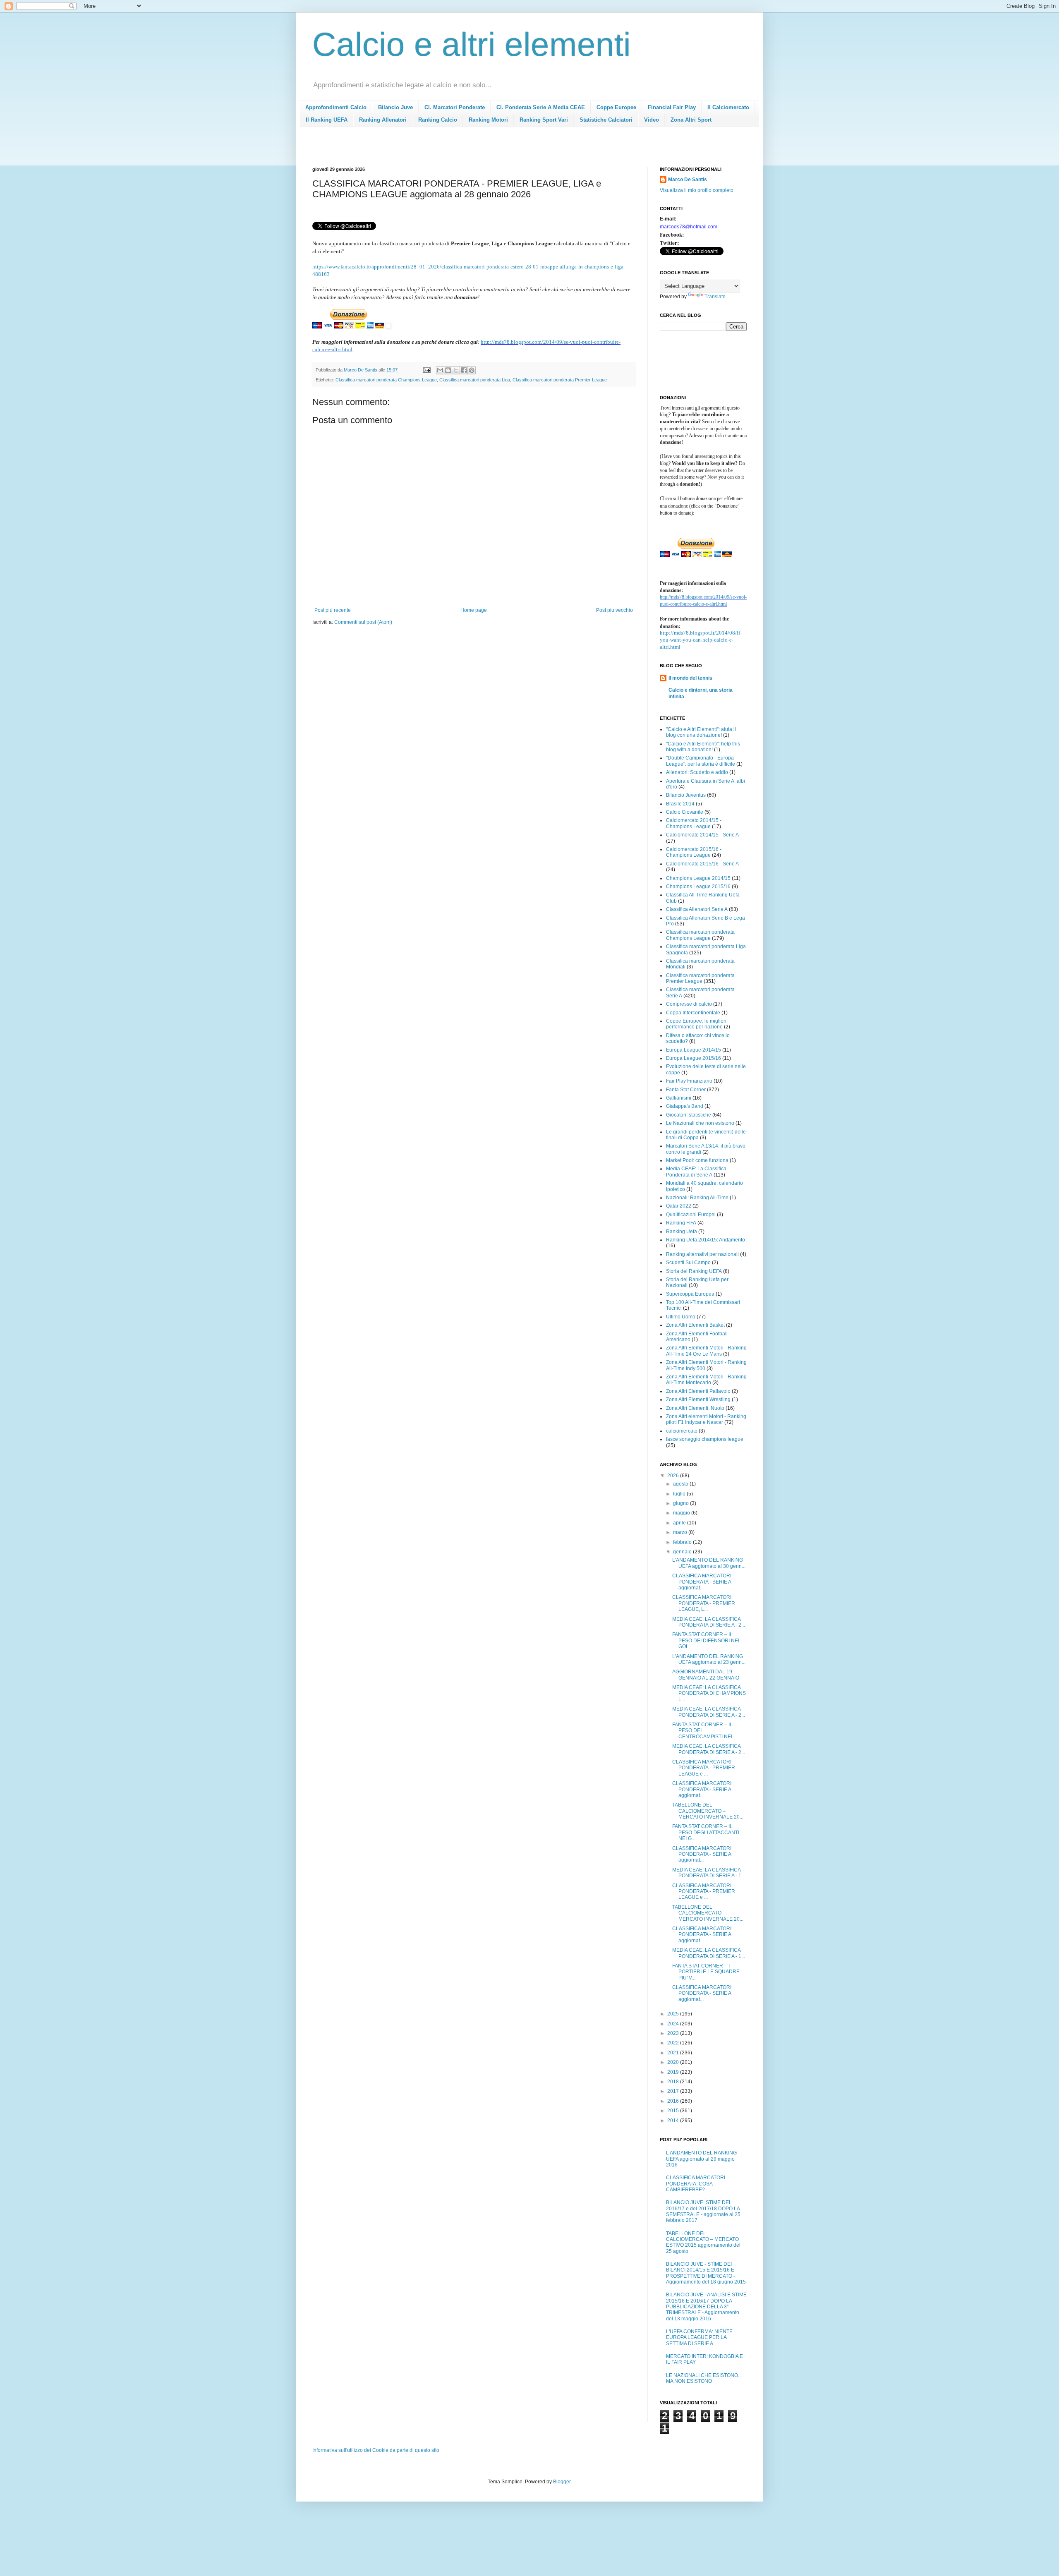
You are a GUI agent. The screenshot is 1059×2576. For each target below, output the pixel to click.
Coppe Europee (616, 107)
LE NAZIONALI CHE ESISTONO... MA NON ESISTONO (704, 2378)
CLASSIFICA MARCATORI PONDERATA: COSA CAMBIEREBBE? (696, 2184)
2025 (674, 2014)
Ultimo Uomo (681, 1317)
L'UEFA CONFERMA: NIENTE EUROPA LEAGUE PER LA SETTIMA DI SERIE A (699, 2338)
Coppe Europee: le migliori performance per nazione (696, 1024)
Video (652, 120)
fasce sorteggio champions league (705, 1439)
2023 (674, 2033)
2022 (674, 2043)
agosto (681, 1484)
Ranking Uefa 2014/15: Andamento (706, 1240)
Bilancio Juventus (686, 795)
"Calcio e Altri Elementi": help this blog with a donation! (703, 747)
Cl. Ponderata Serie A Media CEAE (541, 107)
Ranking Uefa (682, 1232)
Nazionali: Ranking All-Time (697, 1198)
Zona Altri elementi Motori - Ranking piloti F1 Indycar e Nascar (706, 1419)
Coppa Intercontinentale (693, 1013)
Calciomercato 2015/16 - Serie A (702, 864)
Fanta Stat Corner (686, 1090)
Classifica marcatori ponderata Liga (475, 380)
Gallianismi (679, 1098)
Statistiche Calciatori (606, 120)
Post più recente (333, 610)
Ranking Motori (488, 120)
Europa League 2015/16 (694, 1058)
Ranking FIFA (681, 1223)
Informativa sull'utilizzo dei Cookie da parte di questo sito (376, 2450)
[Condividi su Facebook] (464, 370)
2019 (674, 2072)
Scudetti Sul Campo (688, 1263)
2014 (674, 2121)
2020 (674, 2062)
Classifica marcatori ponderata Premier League (560, 380)
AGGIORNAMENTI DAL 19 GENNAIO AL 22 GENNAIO (706, 1675)
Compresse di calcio (689, 1004)
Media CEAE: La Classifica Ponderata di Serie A (696, 1172)
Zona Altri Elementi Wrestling (698, 1399)
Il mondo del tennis (690, 678)
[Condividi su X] (456, 370)
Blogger (562, 2482)
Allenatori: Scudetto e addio (697, 772)
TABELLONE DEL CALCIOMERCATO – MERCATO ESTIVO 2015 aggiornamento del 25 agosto (703, 2242)
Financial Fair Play (672, 107)
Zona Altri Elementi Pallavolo (698, 1391)
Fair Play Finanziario (689, 1081)
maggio (682, 1513)
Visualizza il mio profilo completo (697, 190)
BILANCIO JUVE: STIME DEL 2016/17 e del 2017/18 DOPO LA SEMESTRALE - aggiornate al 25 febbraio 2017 (703, 2211)
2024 (674, 2024)
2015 (674, 2111)
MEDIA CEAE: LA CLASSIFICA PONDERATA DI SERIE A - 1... (709, 1873)
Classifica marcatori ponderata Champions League (386, 380)
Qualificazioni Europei (691, 1215)
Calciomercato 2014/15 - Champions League (694, 823)
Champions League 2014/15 (698, 878)
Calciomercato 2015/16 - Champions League (694, 852)
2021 (674, 2053)
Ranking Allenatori (383, 120)
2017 (674, 2091)
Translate (715, 297)
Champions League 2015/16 (698, 887)
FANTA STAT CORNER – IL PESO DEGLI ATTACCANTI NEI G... (706, 1832)
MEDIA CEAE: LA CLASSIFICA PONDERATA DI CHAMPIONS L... (709, 1693)
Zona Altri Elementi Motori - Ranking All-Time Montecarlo (706, 1380)
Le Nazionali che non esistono (700, 1123)
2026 (674, 1476)
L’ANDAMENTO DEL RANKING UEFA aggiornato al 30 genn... (709, 1563)
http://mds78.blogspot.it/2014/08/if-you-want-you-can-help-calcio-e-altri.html (701, 640)
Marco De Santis (688, 180)
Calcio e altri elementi (472, 44)
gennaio (683, 1552)
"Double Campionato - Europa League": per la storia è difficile (701, 761)
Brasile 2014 (680, 804)
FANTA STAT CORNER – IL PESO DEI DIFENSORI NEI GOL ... (706, 1640)
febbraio (683, 1542)
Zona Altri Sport (691, 120)
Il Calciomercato (728, 107)
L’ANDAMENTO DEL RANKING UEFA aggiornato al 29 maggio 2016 (701, 2159)
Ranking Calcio (438, 120)
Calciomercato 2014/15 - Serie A (702, 835)
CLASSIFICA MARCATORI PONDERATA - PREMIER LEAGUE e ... (704, 1768)
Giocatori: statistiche (689, 1115)
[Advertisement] (463, 149)
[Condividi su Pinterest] (472, 370)
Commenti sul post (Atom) (363, 622)
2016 (674, 2101)
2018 (674, 2082)
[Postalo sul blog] (448, 370)
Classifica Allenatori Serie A (697, 909)
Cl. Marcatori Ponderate (455, 107)
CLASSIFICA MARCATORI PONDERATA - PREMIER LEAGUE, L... (704, 1603)
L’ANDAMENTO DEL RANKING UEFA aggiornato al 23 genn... (709, 1659)
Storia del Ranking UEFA (694, 1271)
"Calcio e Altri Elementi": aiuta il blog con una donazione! (701, 732)
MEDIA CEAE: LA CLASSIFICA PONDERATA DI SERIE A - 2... (709, 1622)
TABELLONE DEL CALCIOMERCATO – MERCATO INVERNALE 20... (708, 1811)
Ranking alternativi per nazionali (702, 1254)
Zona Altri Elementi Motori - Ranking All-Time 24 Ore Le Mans (706, 1351)
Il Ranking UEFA (327, 120)
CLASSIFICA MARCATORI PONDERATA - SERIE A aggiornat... (702, 1582)
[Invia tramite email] (440, 370)
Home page (474, 610)
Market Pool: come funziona (697, 1160)
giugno (682, 1503)
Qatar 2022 (679, 1206)
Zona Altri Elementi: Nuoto (695, 1408)
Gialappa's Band (685, 1106)
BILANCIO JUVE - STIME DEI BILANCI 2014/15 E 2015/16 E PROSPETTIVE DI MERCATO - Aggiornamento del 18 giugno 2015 (706, 2273)
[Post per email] (426, 370)
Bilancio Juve (395, 107)
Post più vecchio (615, 610)
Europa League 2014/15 (694, 1050)
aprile (680, 1523)
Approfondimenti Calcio (336, 107)
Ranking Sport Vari (544, 120)
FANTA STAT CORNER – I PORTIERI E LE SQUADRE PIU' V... (706, 1972)
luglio (680, 1494)
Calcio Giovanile (685, 812)
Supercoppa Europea (690, 1294)
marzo (681, 1532)
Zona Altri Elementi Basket (695, 1325)
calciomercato (682, 1431)
